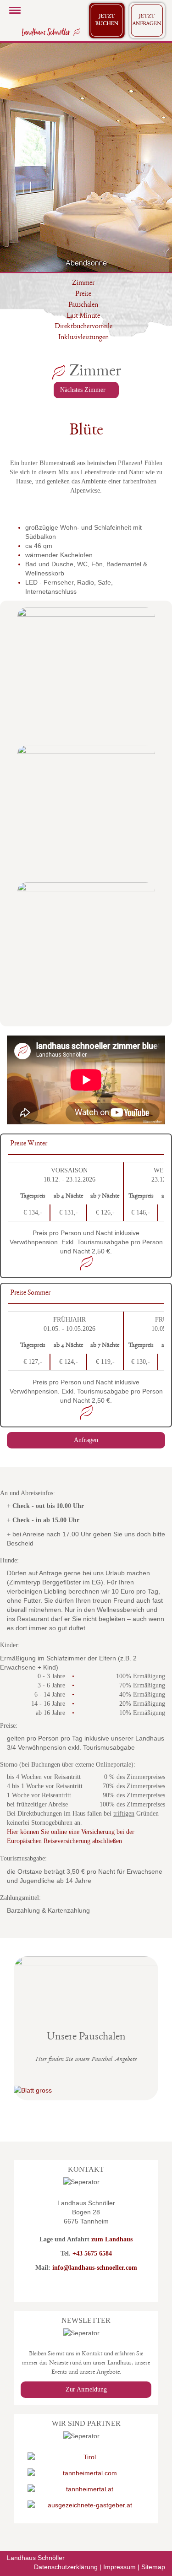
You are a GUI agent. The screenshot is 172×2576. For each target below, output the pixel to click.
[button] (14, 157)
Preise (83, 294)
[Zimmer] (50, 32)
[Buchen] (107, 21)
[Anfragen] (147, 21)
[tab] (86, 1145)
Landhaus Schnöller (36, 2558)
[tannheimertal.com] (86, 2473)
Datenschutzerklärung (66, 2567)
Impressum (119, 2567)
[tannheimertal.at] (86, 2489)
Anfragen (86, 1440)
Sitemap (153, 2567)
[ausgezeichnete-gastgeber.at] (86, 2505)
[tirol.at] (86, 2457)
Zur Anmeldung (86, 2389)
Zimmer (83, 283)
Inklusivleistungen (83, 338)
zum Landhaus (112, 2239)
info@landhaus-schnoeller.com (95, 2268)
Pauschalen (83, 305)
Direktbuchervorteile (83, 327)
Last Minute (83, 316)
